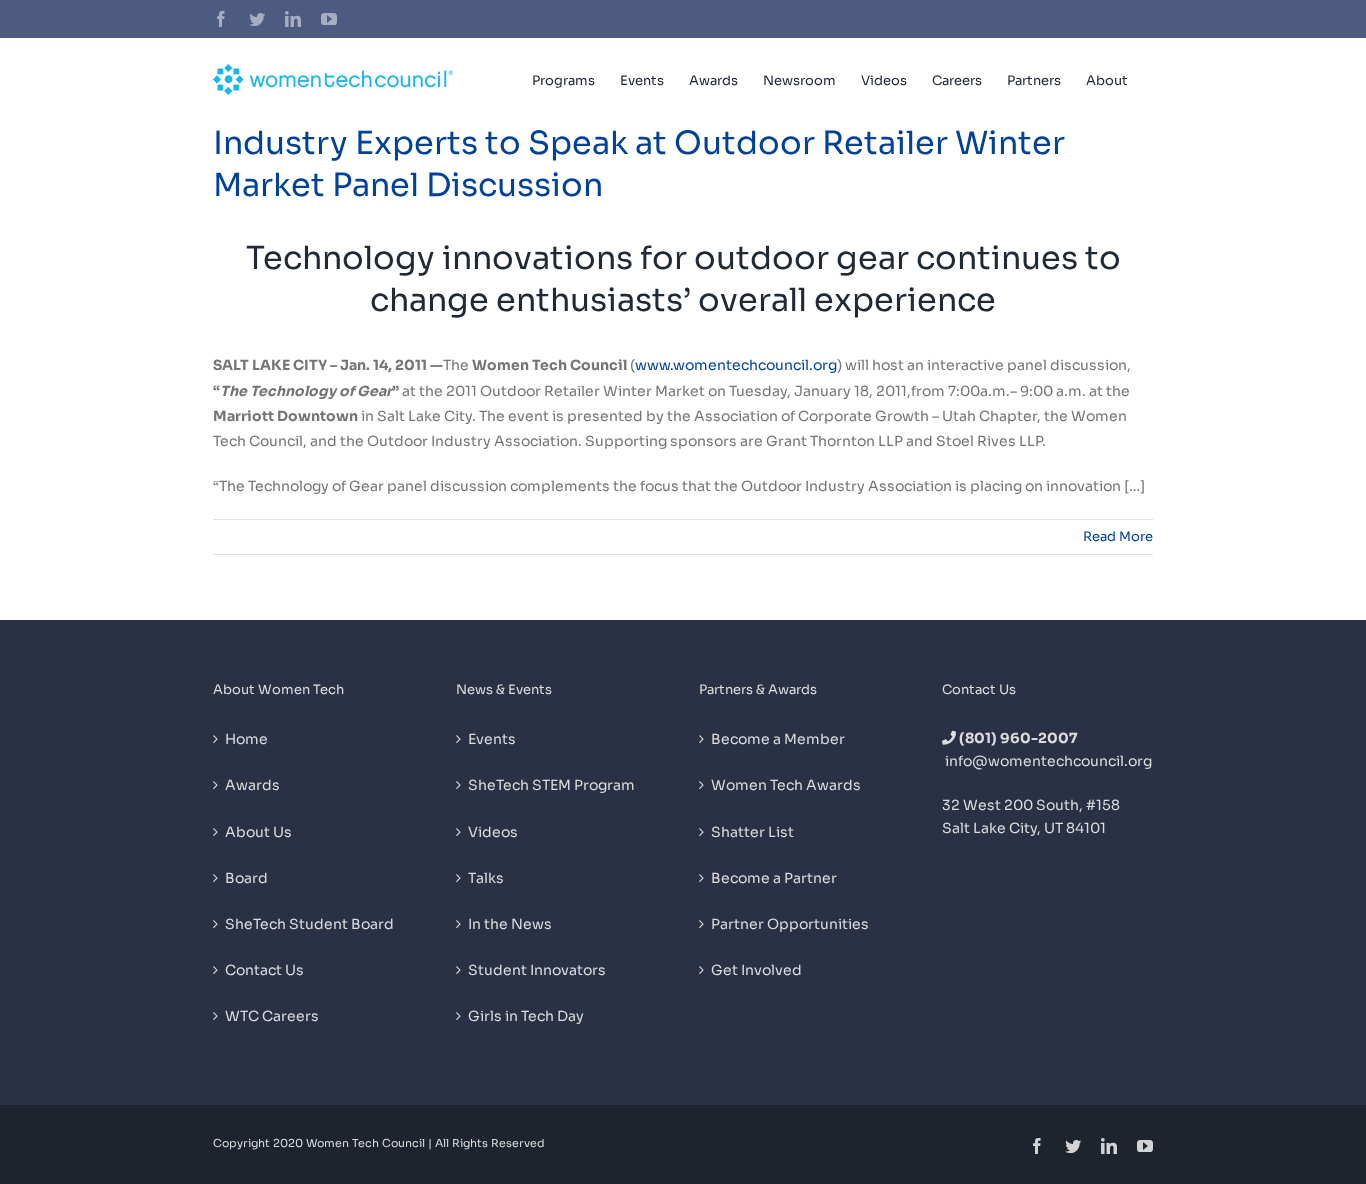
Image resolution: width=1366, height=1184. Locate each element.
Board (246, 878)
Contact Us (264, 970)
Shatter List (752, 832)
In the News (510, 924)
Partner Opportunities (790, 924)
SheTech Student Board (309, 924)
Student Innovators (537, 970)
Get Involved (756, 970)
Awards (252, 785)
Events (492, 739)
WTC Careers (272, 1016)
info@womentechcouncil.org (1048, 761)
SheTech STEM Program (551, 785)
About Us (258, 832)
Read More (1118, 536)
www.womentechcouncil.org (736, 365)
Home (246, 739)
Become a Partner (774, 878)
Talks (486, 878)
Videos (493, 832)
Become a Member (778, 739)
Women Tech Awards (786, 785)
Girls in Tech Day (526, 1016)
